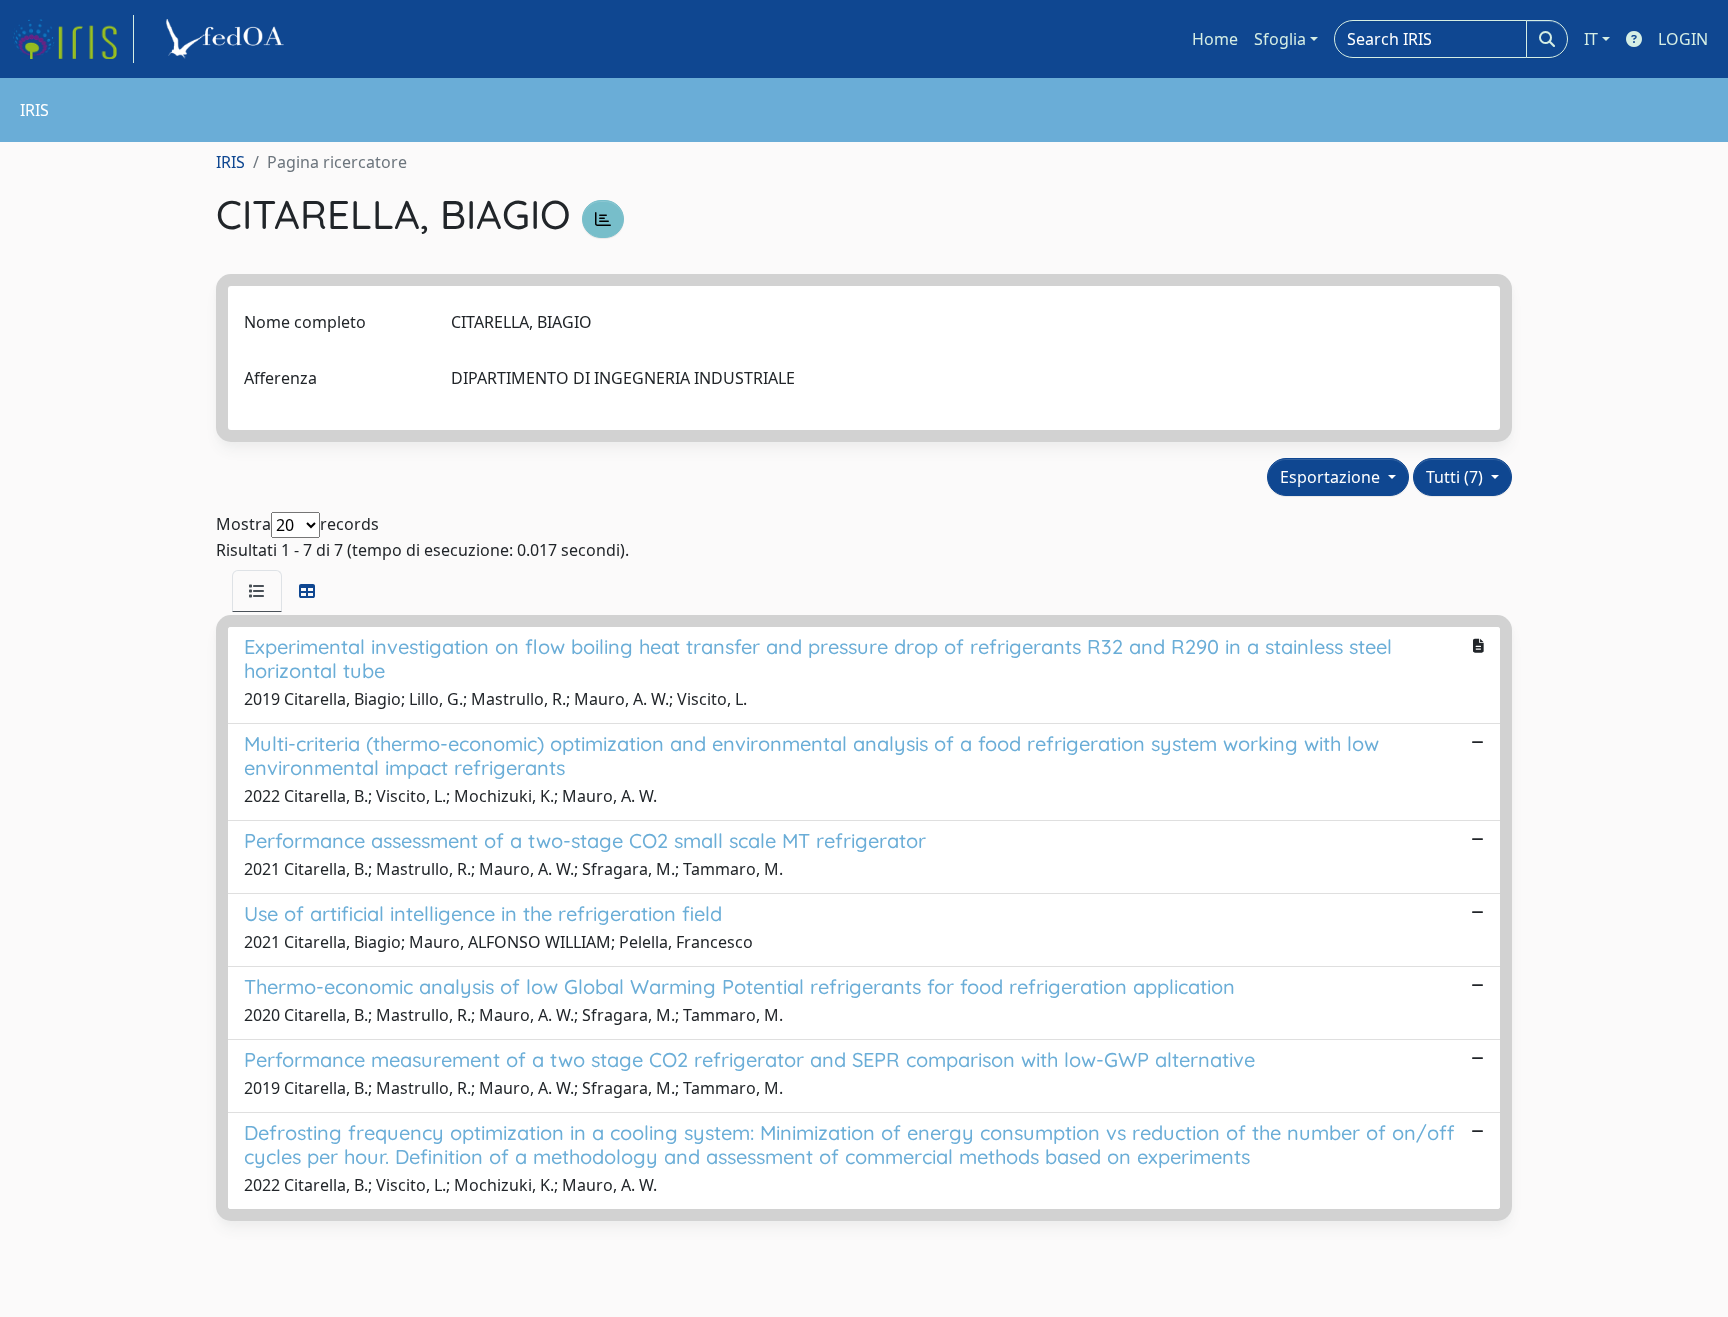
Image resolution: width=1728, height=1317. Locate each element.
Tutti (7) (1456, 477)
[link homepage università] (228, 39)
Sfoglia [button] (1280, 39)
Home (1215, 39)
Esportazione (1332, 477)
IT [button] (1591, 39)
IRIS (230, 162)
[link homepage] (73, 39)
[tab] (257, 591)
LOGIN (1683, 39)
